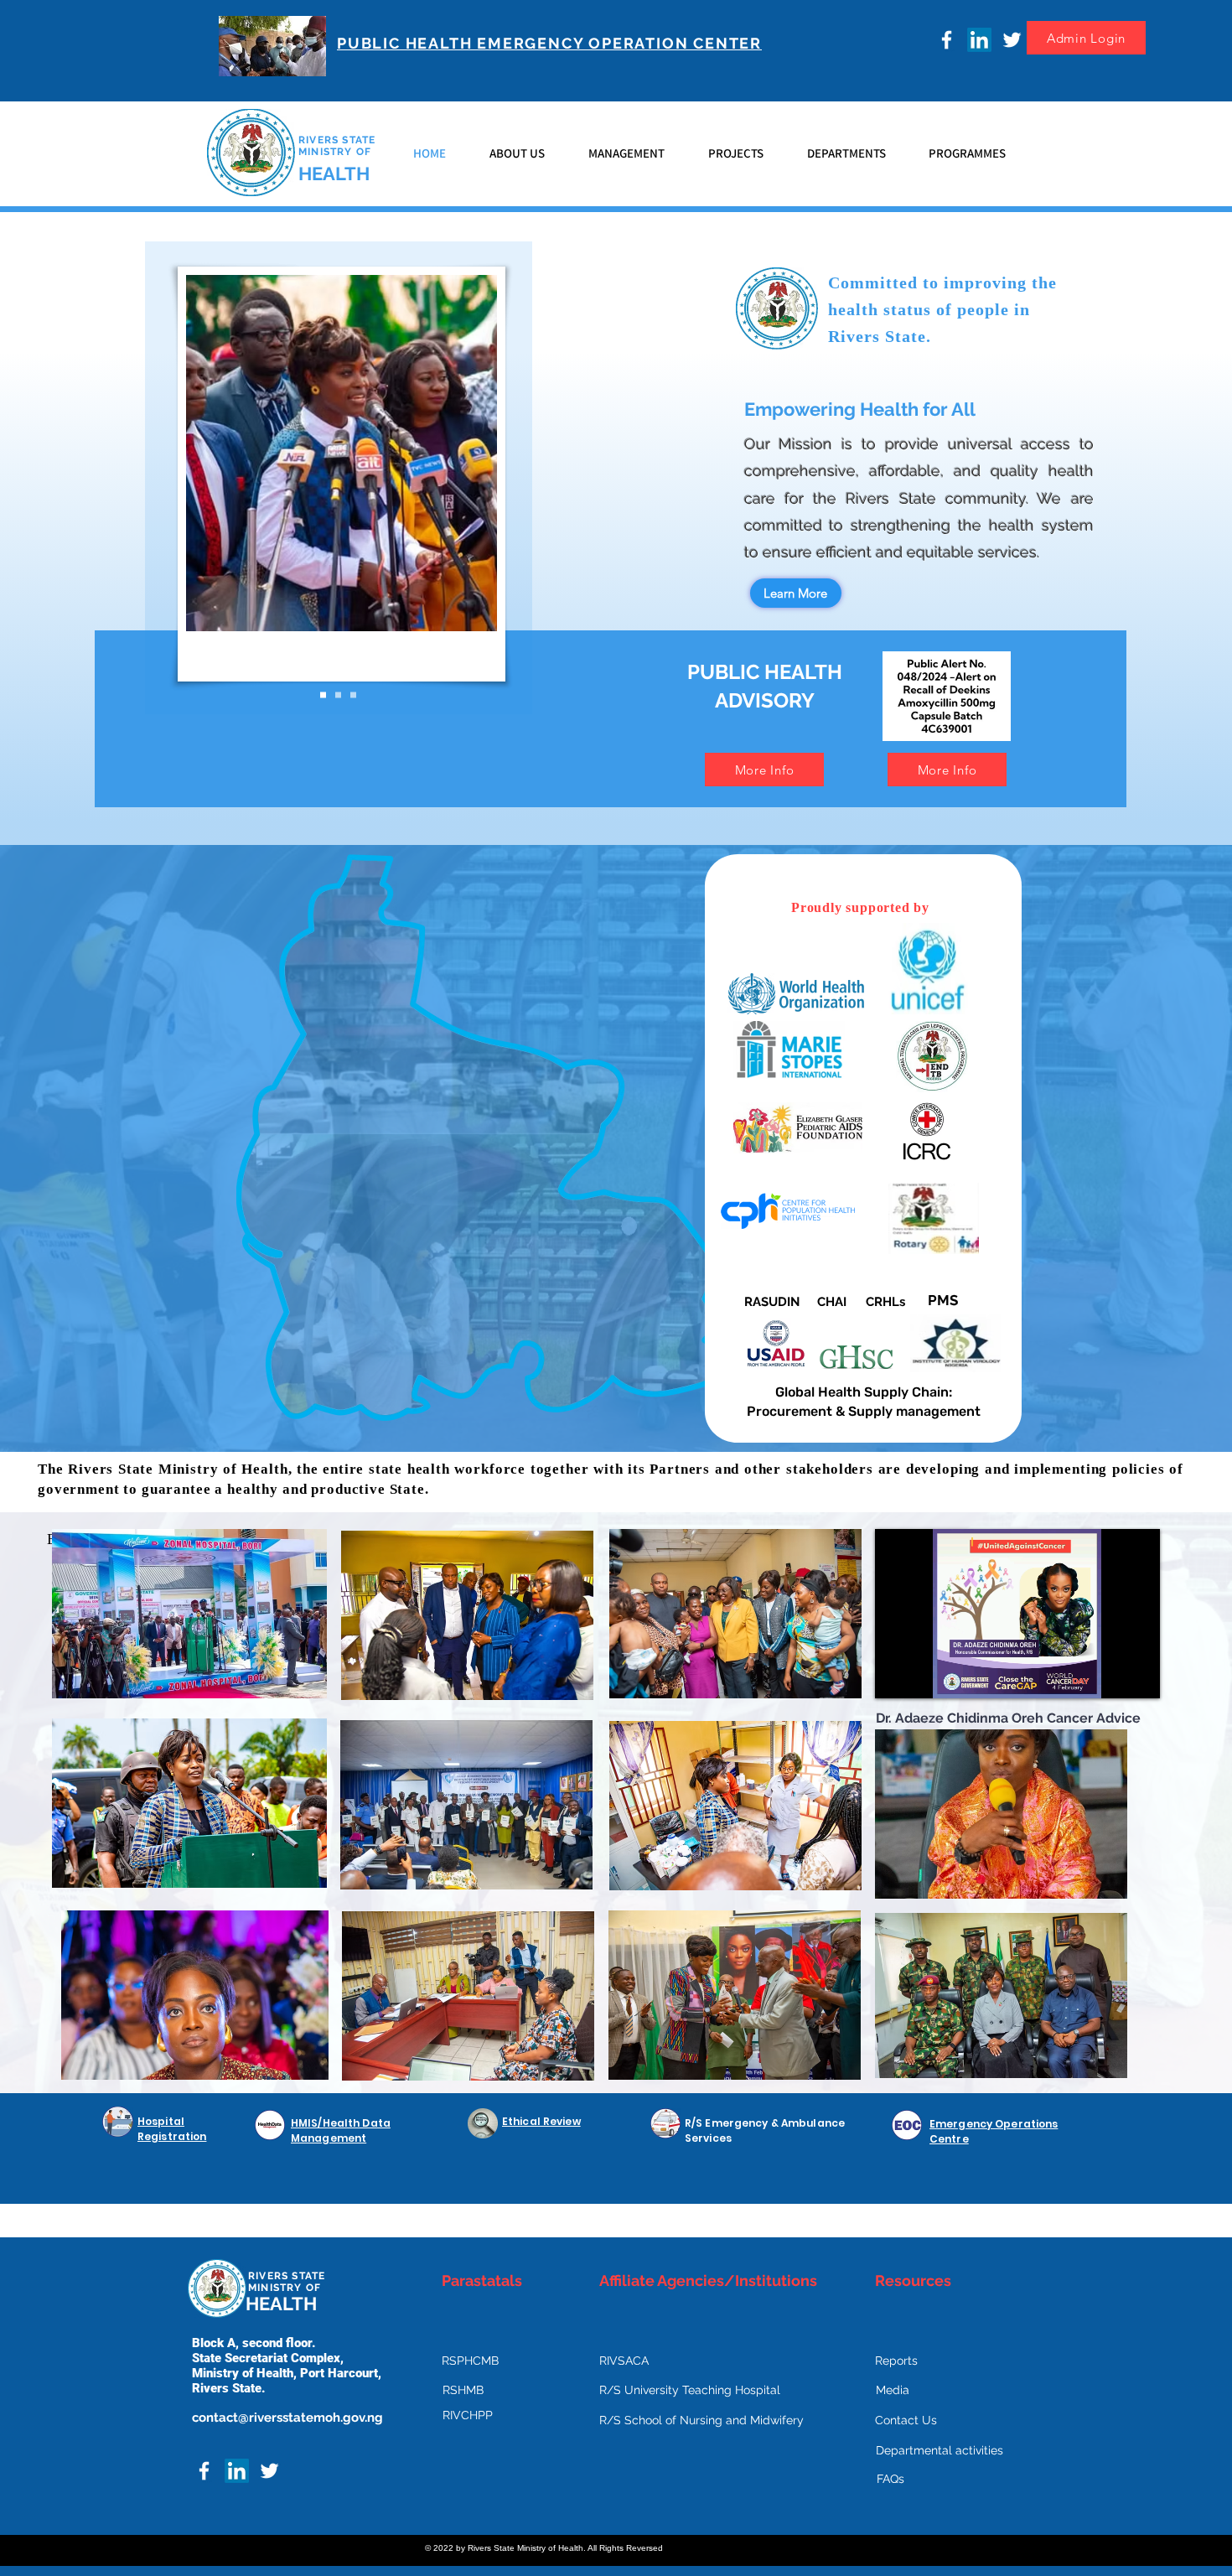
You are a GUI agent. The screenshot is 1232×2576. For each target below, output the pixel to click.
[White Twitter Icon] (1012, 40)
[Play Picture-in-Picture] (1109, 1676)
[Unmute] (925, 1676)
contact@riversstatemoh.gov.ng (287, 2418)
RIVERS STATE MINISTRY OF (337, 146)
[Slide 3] (353, 695)
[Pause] (897, 1676)
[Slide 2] (338, 695)
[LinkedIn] (979, 40)
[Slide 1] (323, 695)
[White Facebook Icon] (947, 40)
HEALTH (334, 174)
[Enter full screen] (1137, 1676)
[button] (517, 153)
